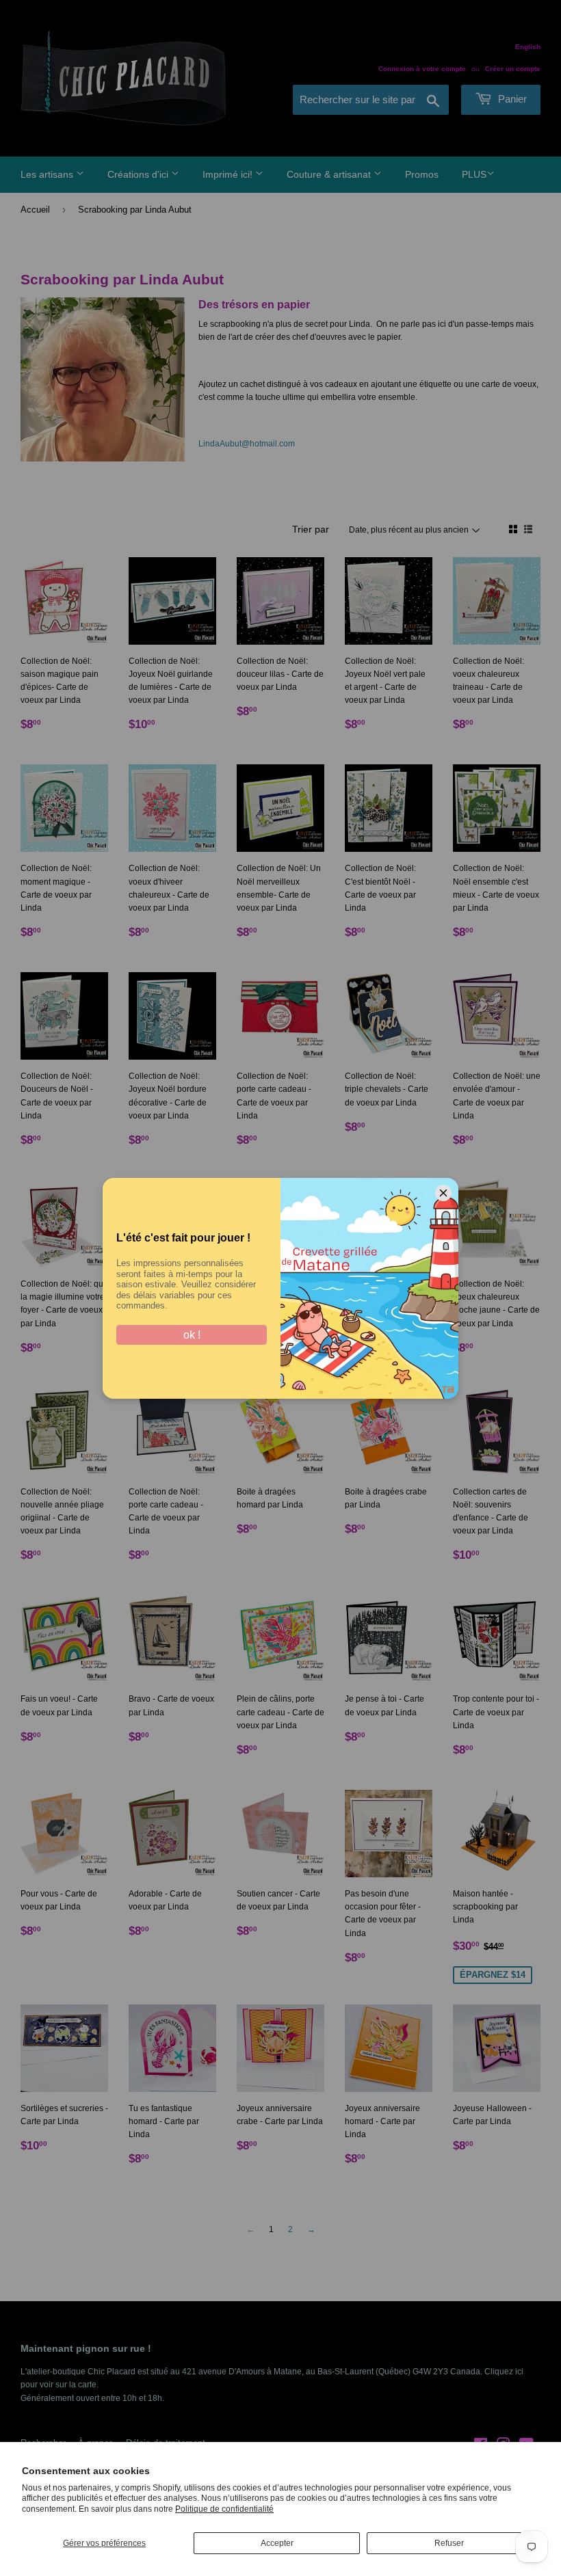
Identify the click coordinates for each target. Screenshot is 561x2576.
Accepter (277, 2543)
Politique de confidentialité (224, 2509)
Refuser (449, 2543)
